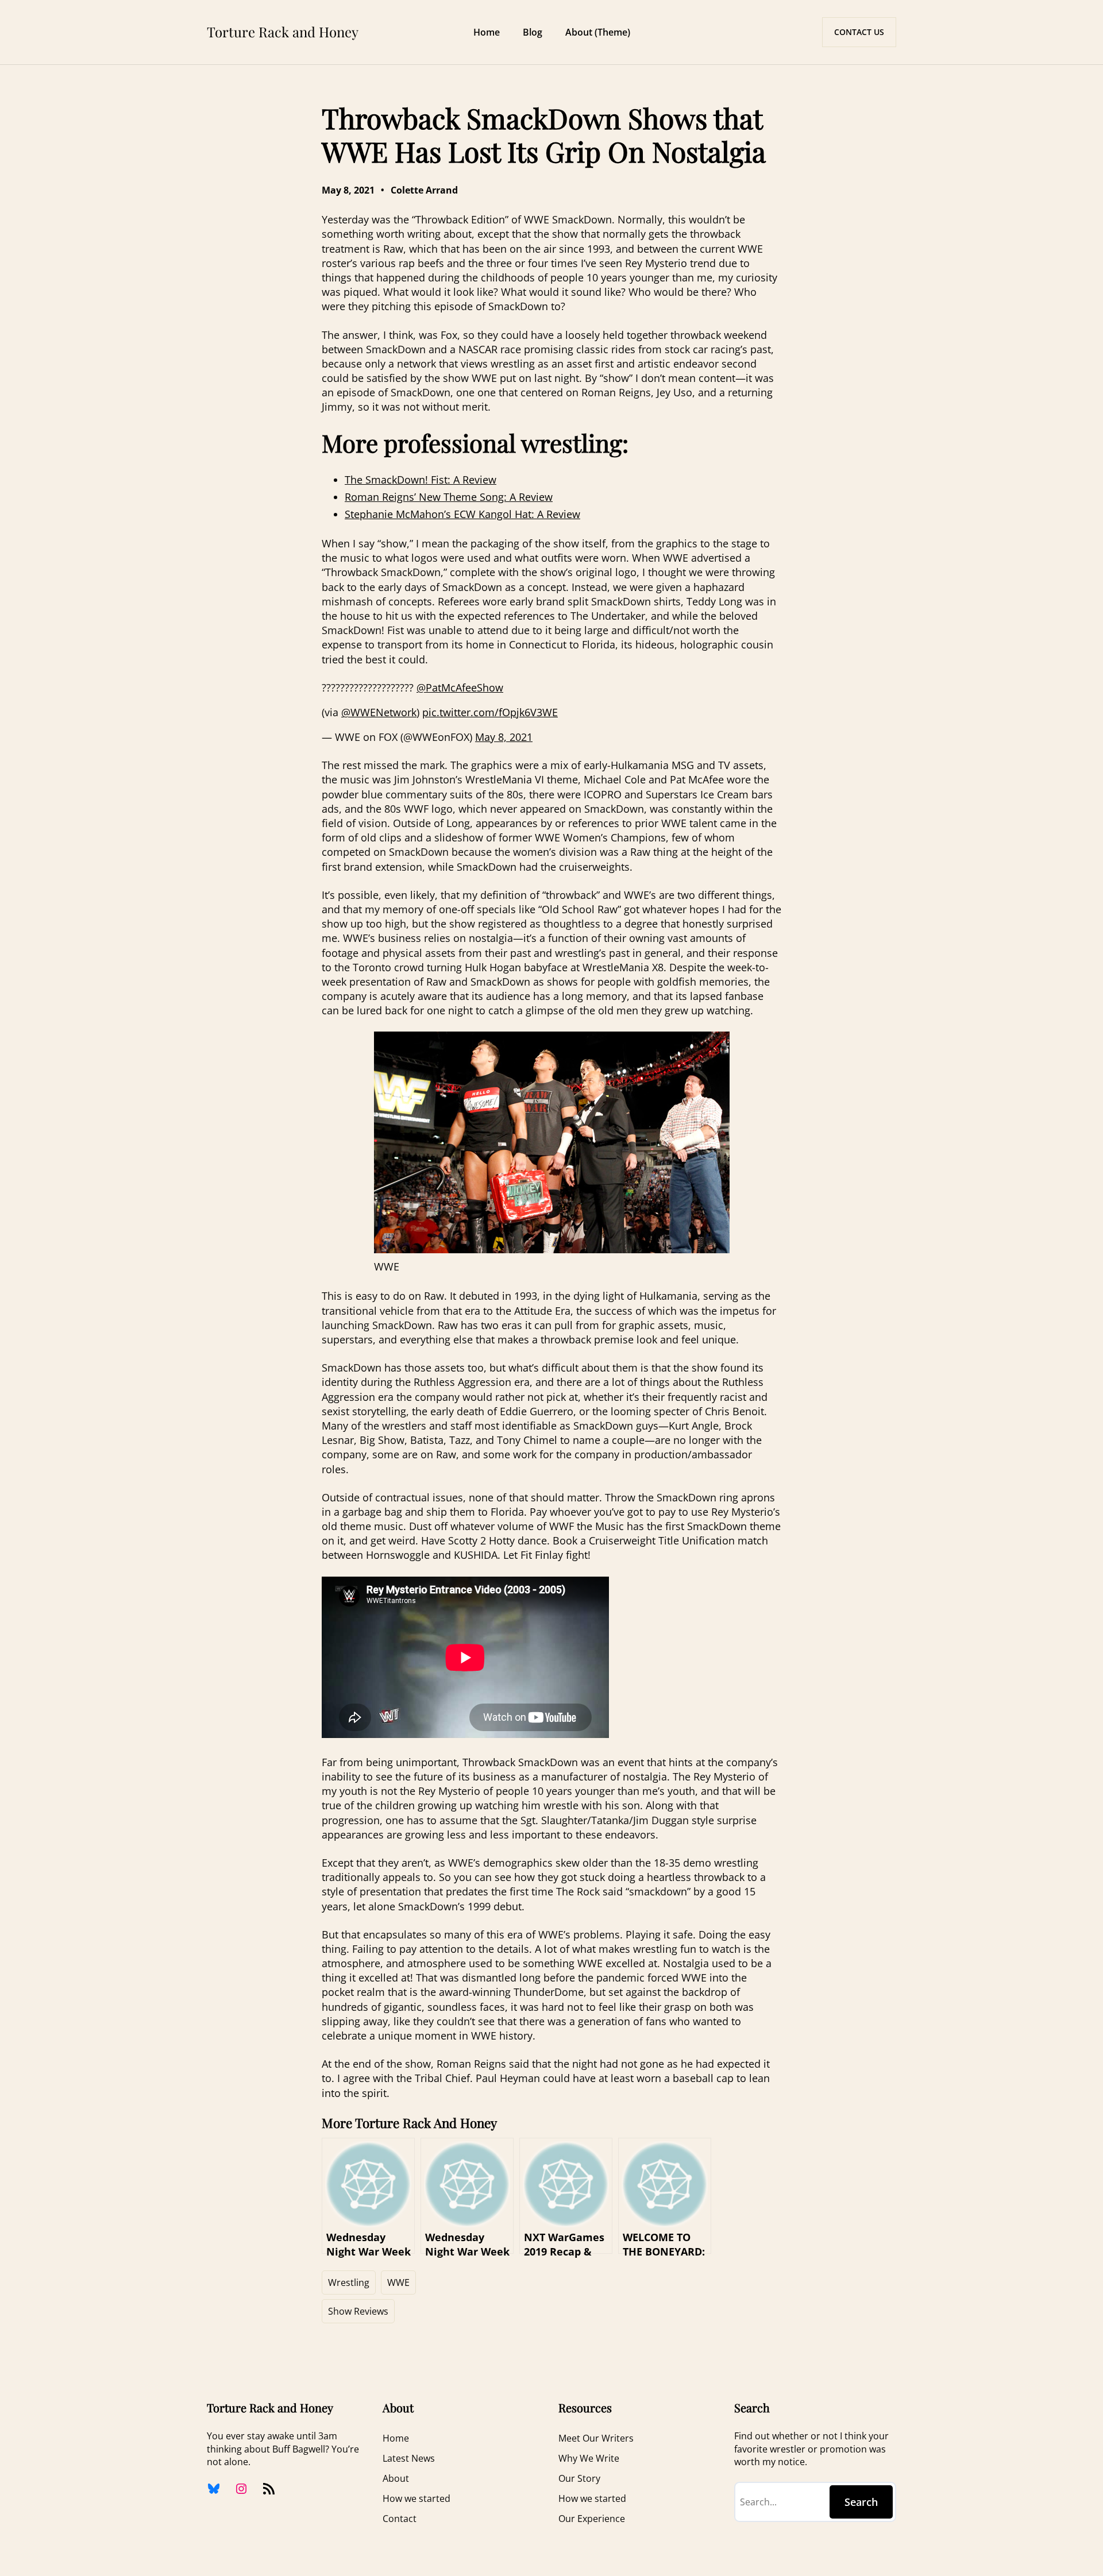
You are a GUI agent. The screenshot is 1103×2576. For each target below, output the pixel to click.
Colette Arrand (424, 190)
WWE (398, 2283)
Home (487, 32)
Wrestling (349, 2283)
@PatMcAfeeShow (460, 688)
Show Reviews (358, 2311)
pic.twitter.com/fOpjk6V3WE (490, 712)
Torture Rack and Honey (283, 32)
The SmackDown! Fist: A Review (421, 480)
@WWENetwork (379, 712)
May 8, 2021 (504, 737)
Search (861, 2502)
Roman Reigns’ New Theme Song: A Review (449, 497)
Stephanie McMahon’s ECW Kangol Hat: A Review (462, 514)
